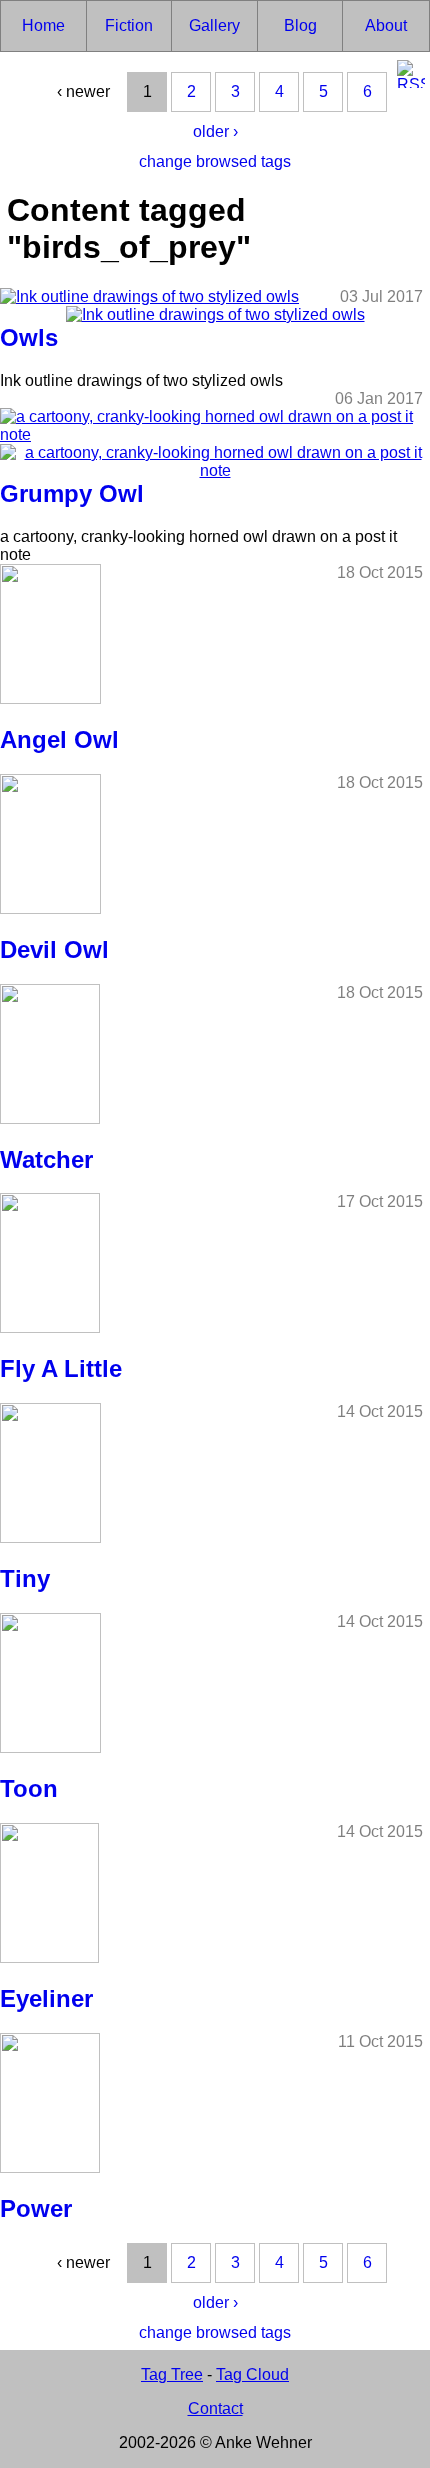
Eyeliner (46, 1998)
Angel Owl (59, 739)
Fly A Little (61, 1368)
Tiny (25, 1578)
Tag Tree (172, 2374)
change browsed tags (215, 161)
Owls (29, 337)
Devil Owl (54, 949)
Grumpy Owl (72, 493)
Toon (29, 1788)
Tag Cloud (252, 2374)
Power (36, 2208)
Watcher (46, 1159)
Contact (215, 2408)
